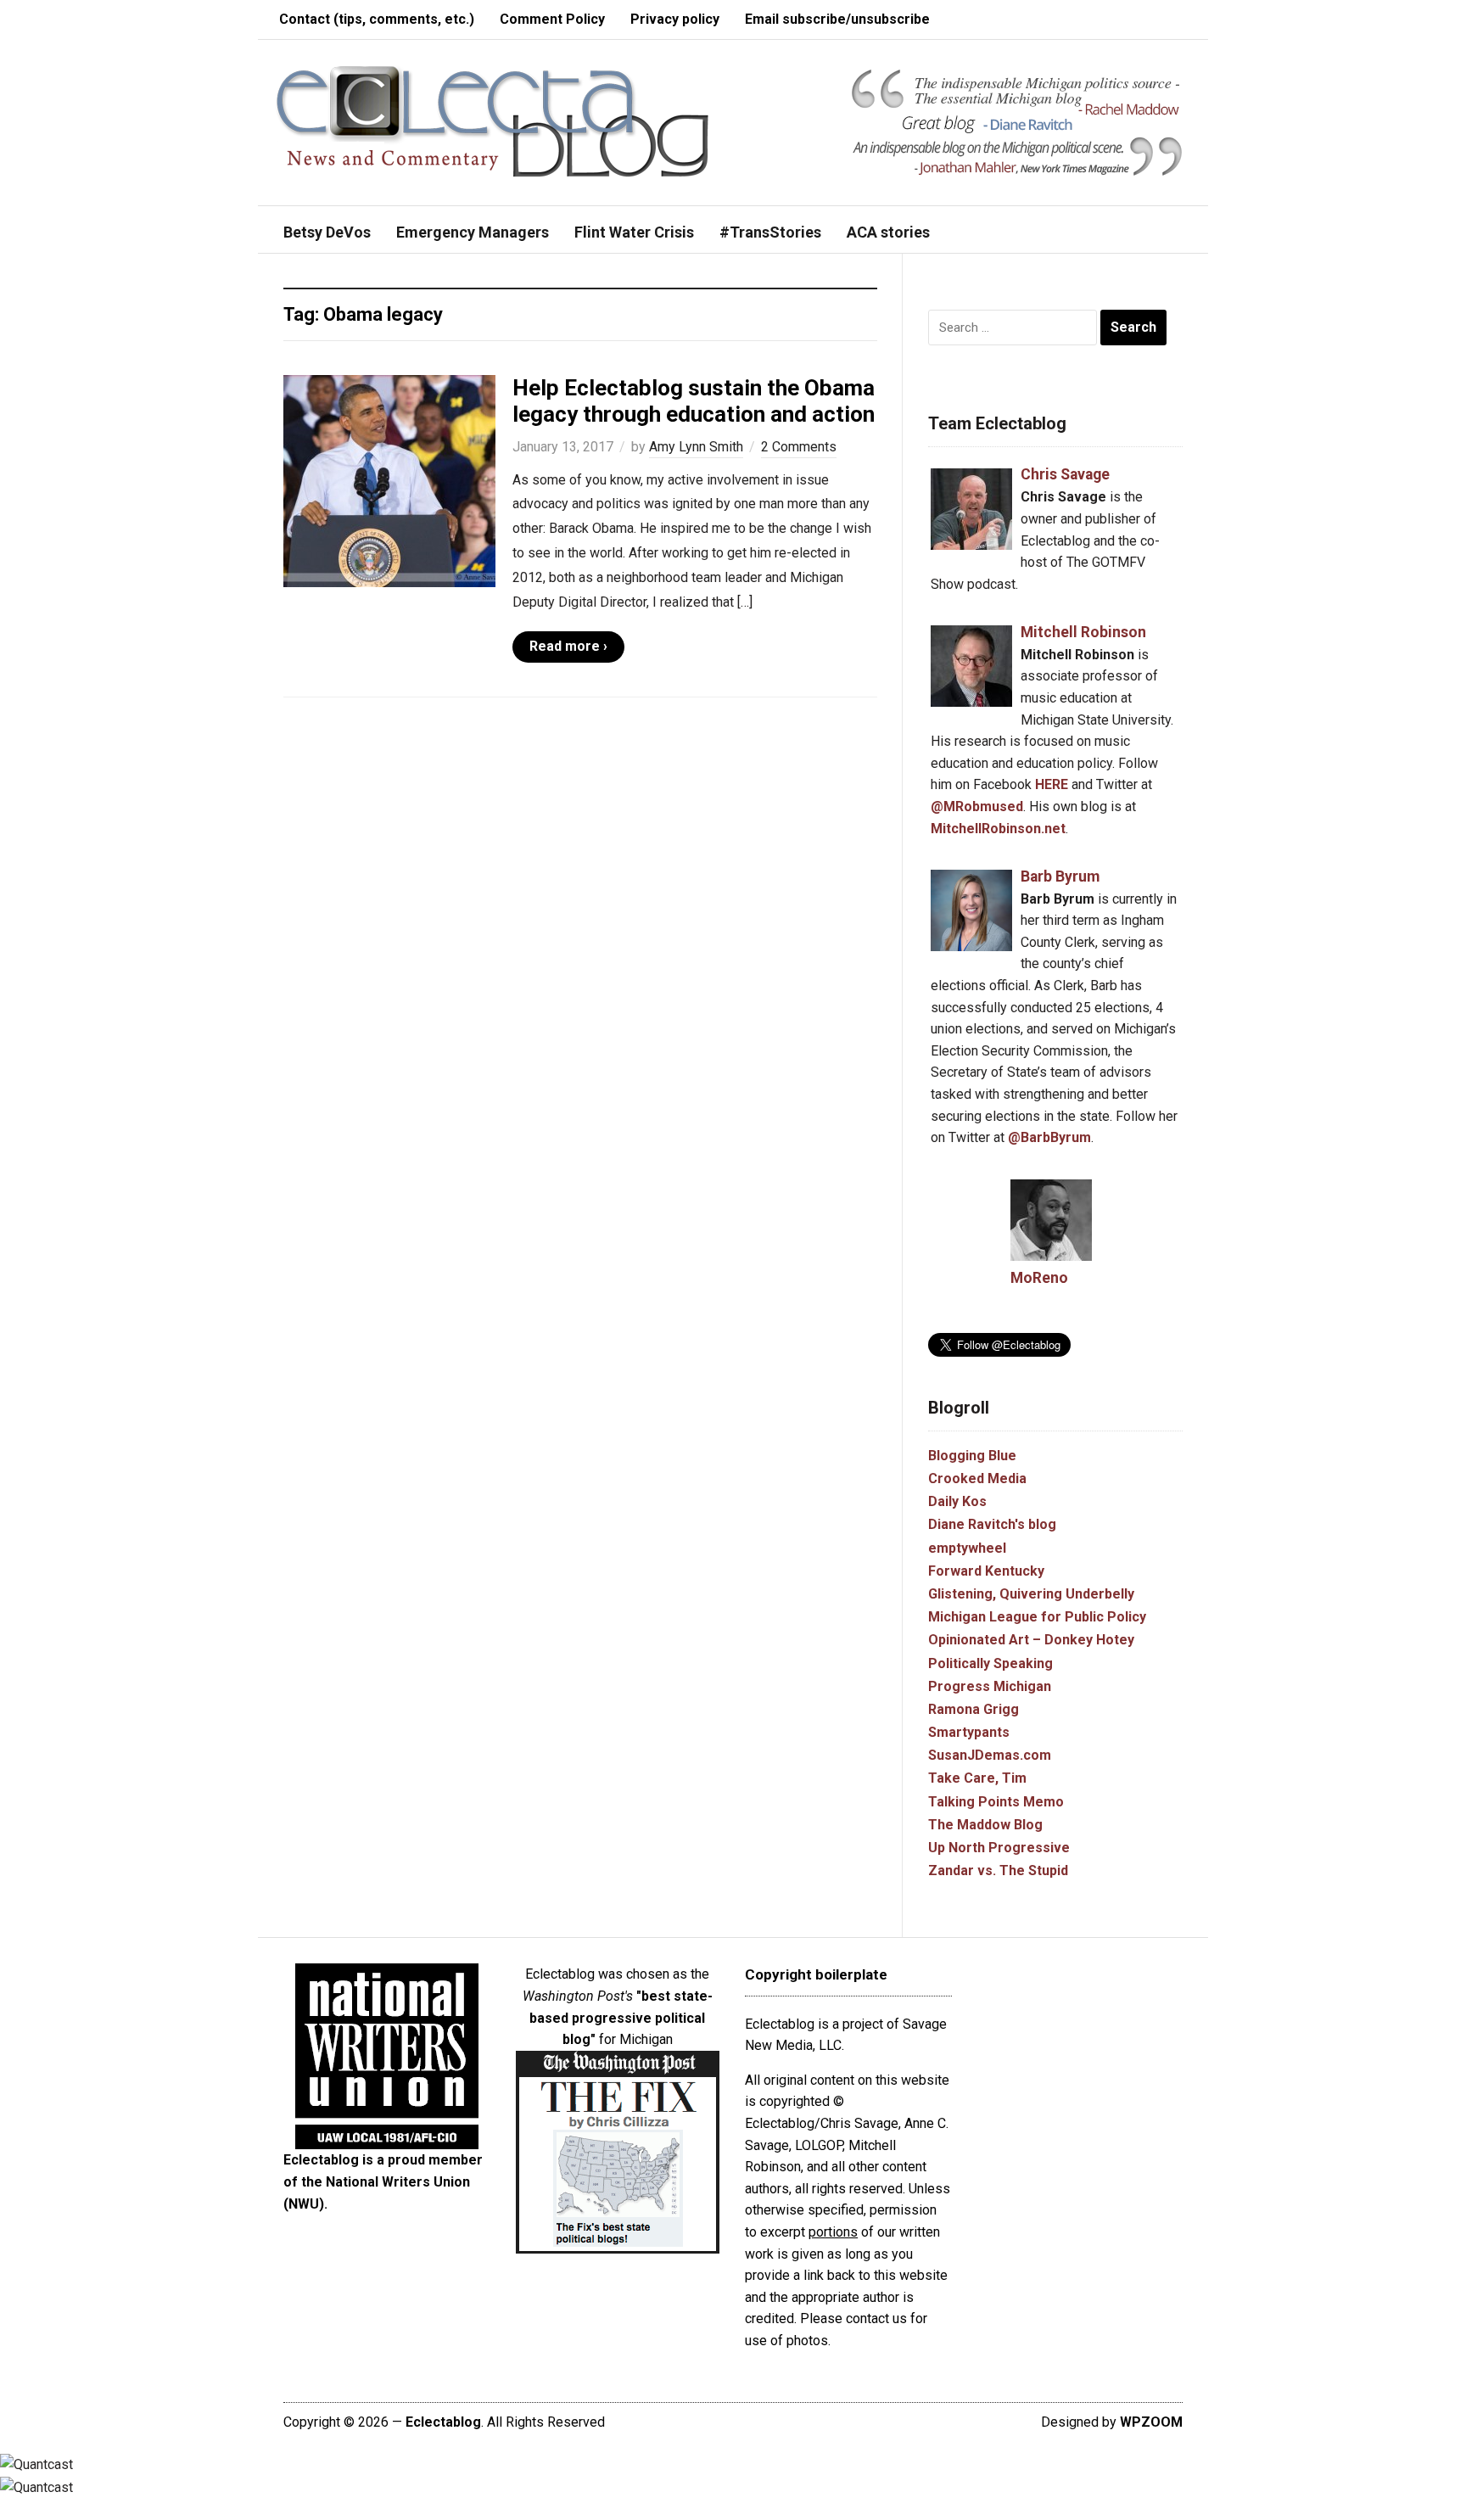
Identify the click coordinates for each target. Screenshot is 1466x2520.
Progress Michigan (990, 1686)
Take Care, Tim (977, 1778)
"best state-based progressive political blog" (621, 2018)
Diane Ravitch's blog (992, 1524)
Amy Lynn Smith (696, 447)
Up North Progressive (999, 1848)
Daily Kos (957, 1501)
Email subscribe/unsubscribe (837, 19)
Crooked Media (977, 1478)
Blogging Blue (972, 1456)
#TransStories (770, 232)
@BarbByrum (1049, 1137)
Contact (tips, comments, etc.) (377, 19)
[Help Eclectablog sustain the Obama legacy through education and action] (389, 480)
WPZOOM (1151, 2422)
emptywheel (967, 1548)
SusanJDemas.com (990, 1755)
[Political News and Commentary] (492, 121)
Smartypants (969, 1732)
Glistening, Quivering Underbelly (1031, 1594)
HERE (1052, 784)
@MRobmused (977, 806)
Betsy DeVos (327, 232)
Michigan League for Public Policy (1037, 1617)
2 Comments (799, 447)
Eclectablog (443, 2422)
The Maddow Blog (985, 1825)
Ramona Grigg (974, 1709)
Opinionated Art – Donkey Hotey (1031, 1640)
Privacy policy (675, 19)
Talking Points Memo (996, 1802)
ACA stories (888, 232)
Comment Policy (552, 19)
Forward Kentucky (986, 1571)
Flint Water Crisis (634, 232)
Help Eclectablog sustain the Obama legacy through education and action (694, 401)
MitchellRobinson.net (998, 829)
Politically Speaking (990, 1663)
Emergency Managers (473, 232)
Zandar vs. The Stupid (998, 1870)
